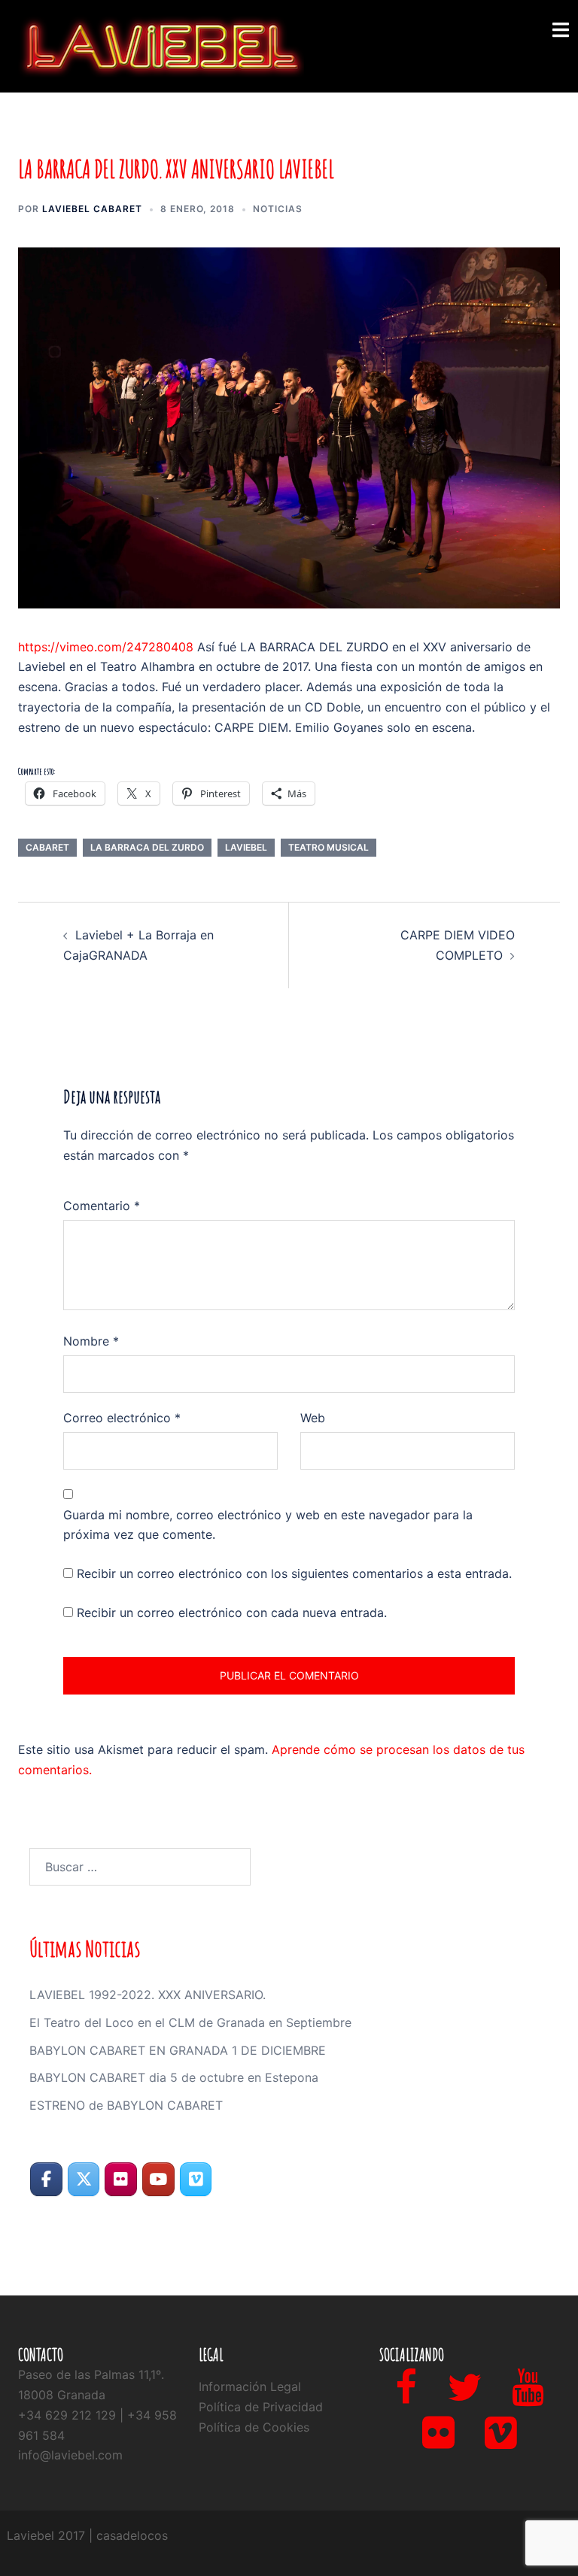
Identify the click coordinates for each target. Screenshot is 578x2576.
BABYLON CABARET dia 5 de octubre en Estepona (174, 2077)
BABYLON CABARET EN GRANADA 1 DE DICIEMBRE (178, 2050)
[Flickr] (438, 2441)
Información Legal (250, 2386)
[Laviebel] (161, 45)
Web (313, 1418)
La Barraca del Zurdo (147, 847)
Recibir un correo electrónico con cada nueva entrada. (232, 1613)
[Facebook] (406, 2396)
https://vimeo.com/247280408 (106, 647)
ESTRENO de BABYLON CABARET (126, 2105)
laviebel (246, 847)
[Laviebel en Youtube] (158, 2179)
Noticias (278, 209)
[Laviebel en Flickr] (121, 2179)
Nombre (91, 1341)
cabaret (47, 847)
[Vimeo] (501, 2441)
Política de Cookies (254, 2427)
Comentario (102, 1206)
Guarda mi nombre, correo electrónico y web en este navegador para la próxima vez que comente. (268, 1525)
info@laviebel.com (70, 2455)
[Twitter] (464, 2396)
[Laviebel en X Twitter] (84, 2179)
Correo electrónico (122, 1418)
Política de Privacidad (261, 2407)
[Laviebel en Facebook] (46, 2179)
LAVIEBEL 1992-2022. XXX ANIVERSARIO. (148, 1995)
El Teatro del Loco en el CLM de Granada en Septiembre (190, 2022)
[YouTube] (528, 2396)
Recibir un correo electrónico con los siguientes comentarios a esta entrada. (294, 1573)
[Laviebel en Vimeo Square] (196, 2179)
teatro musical (329, 847)
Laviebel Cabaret (92, 209)
